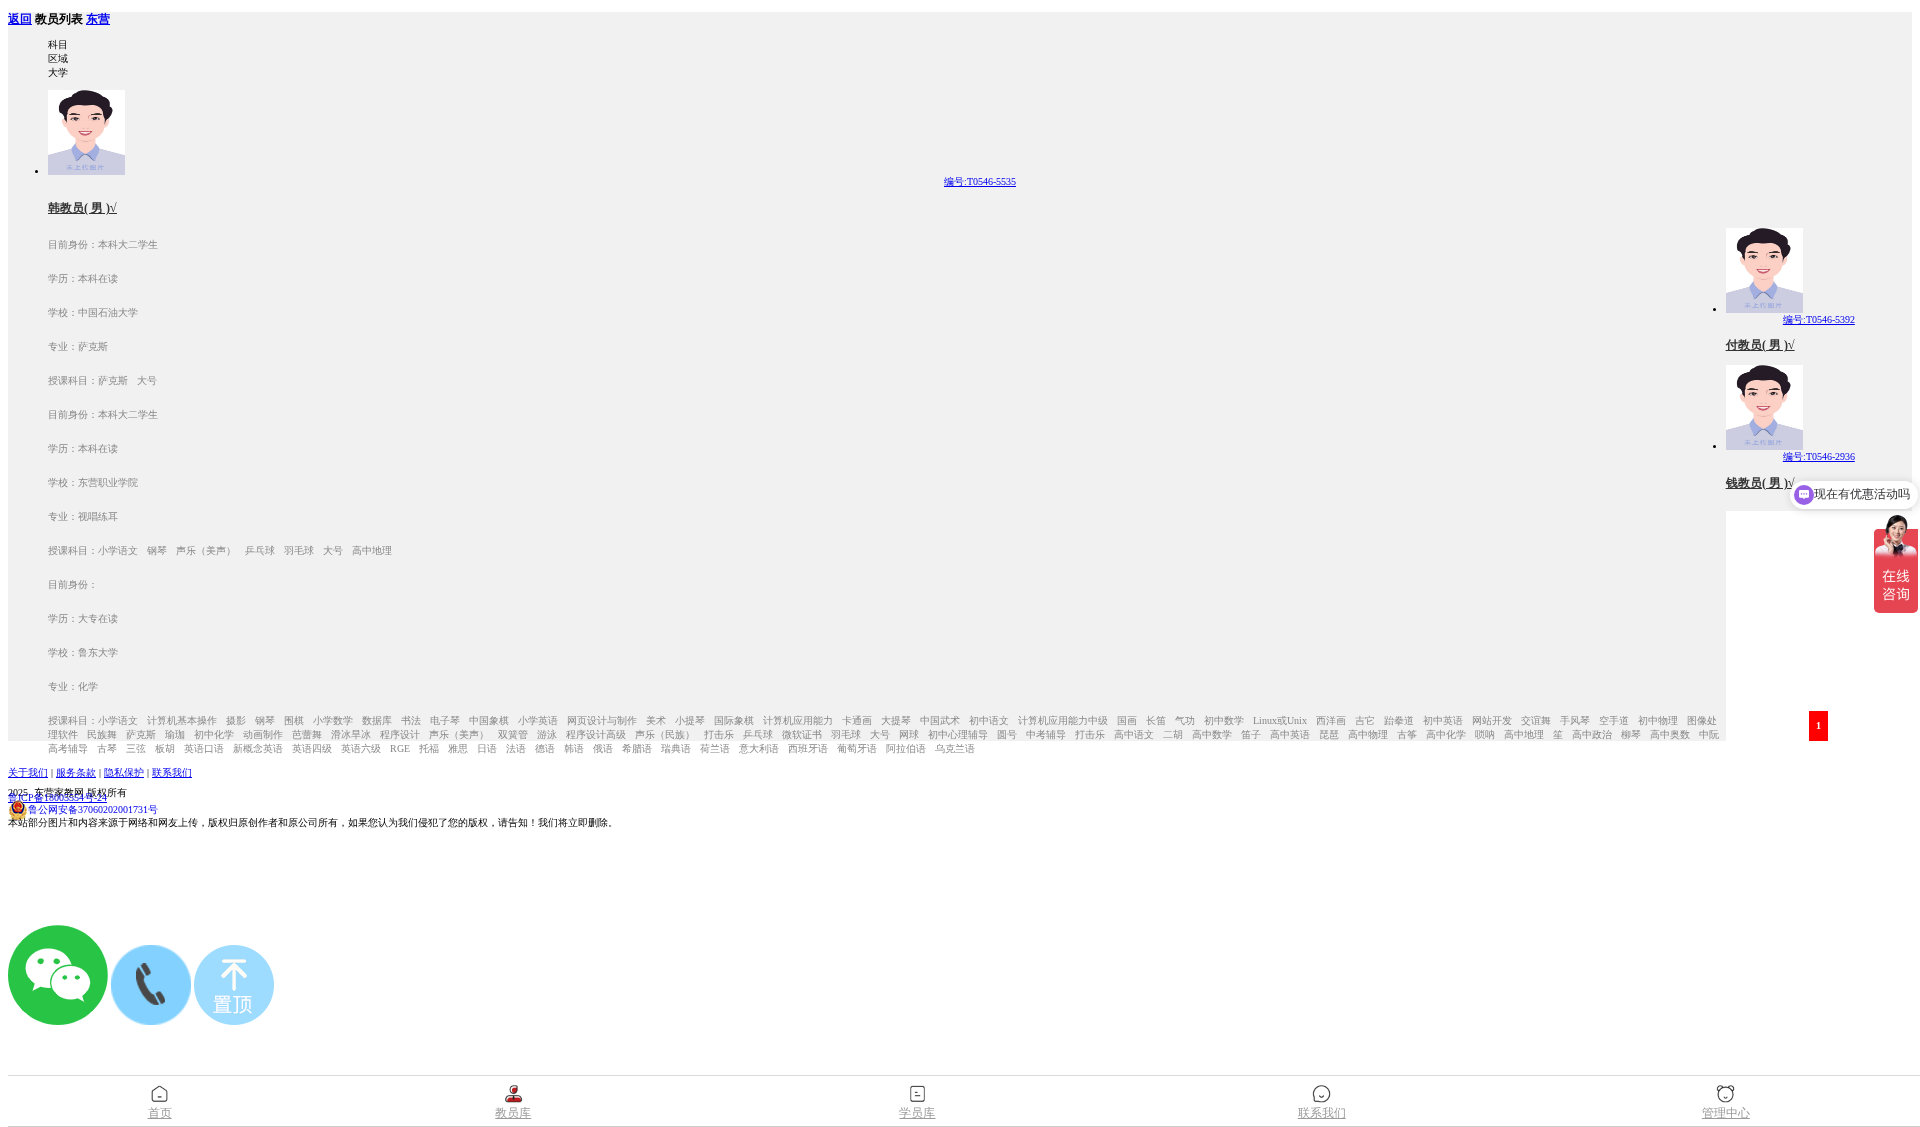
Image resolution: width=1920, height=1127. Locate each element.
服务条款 (76, 772)
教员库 (513, 1113)
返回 (20, 19)
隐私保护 (124, 772)
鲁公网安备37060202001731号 (93, 809)
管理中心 (1726, 1113)
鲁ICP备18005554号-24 (57, 797)
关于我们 (28, 772)
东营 (98, 19)
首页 (160, 1113)
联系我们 (172, 772)
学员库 (917, 1113)
